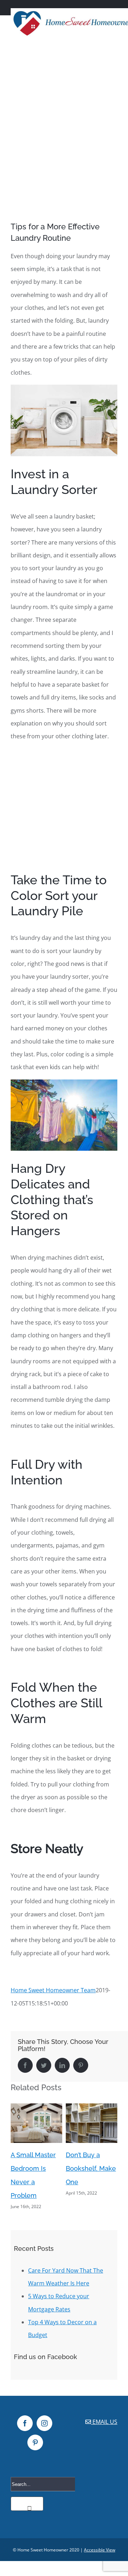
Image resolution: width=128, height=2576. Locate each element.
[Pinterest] (35, 2442)
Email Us (104, 2422)
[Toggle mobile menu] (114, 45)
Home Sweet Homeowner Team (53, 1990)
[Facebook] (25, 2423)
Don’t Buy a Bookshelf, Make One (36, 2168)
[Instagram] (44, 2423)
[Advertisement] (64, 116)
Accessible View (100, 2550)
